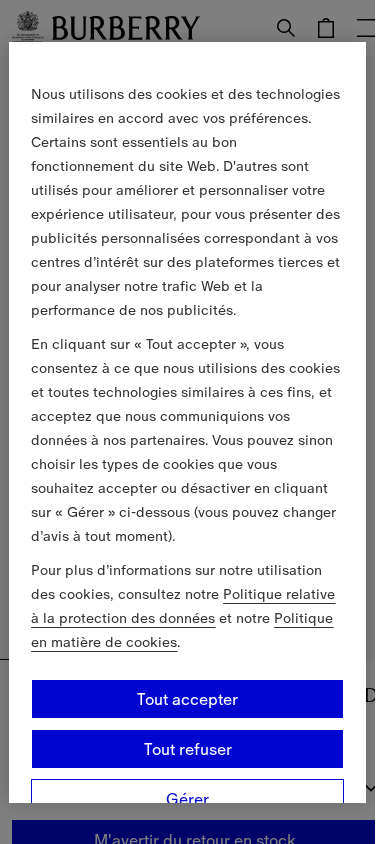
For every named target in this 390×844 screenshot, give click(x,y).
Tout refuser (188, 749)
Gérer (187, 799)
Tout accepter (187, 699)
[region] (187, 422)
